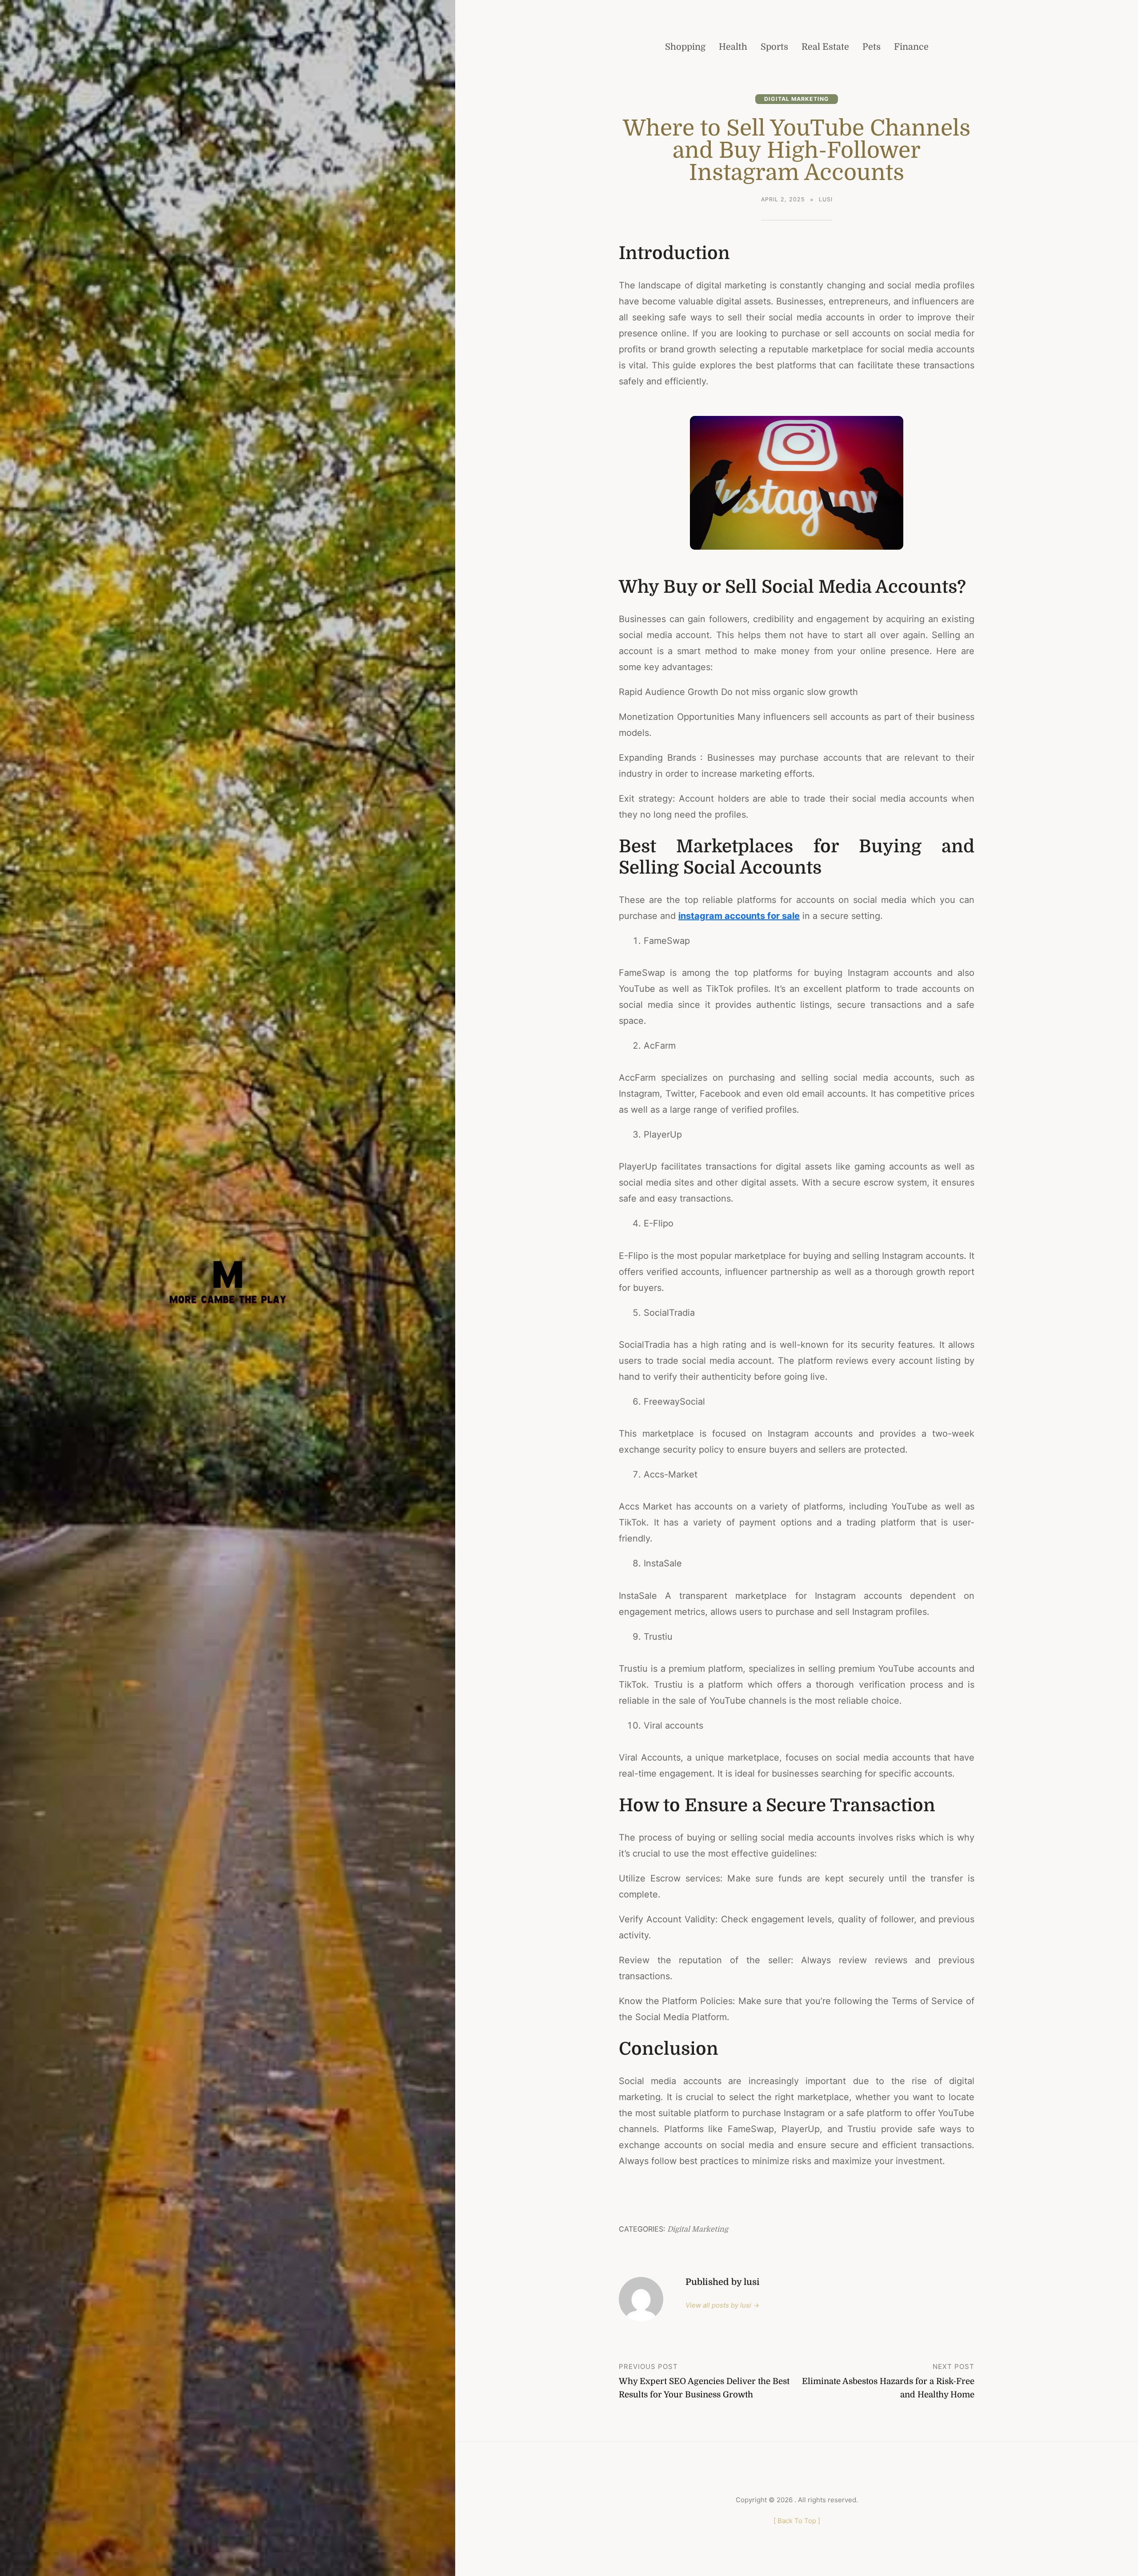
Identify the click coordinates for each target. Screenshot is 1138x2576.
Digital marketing (797, 99)
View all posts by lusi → (722, 2305)
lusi (826, 199)
